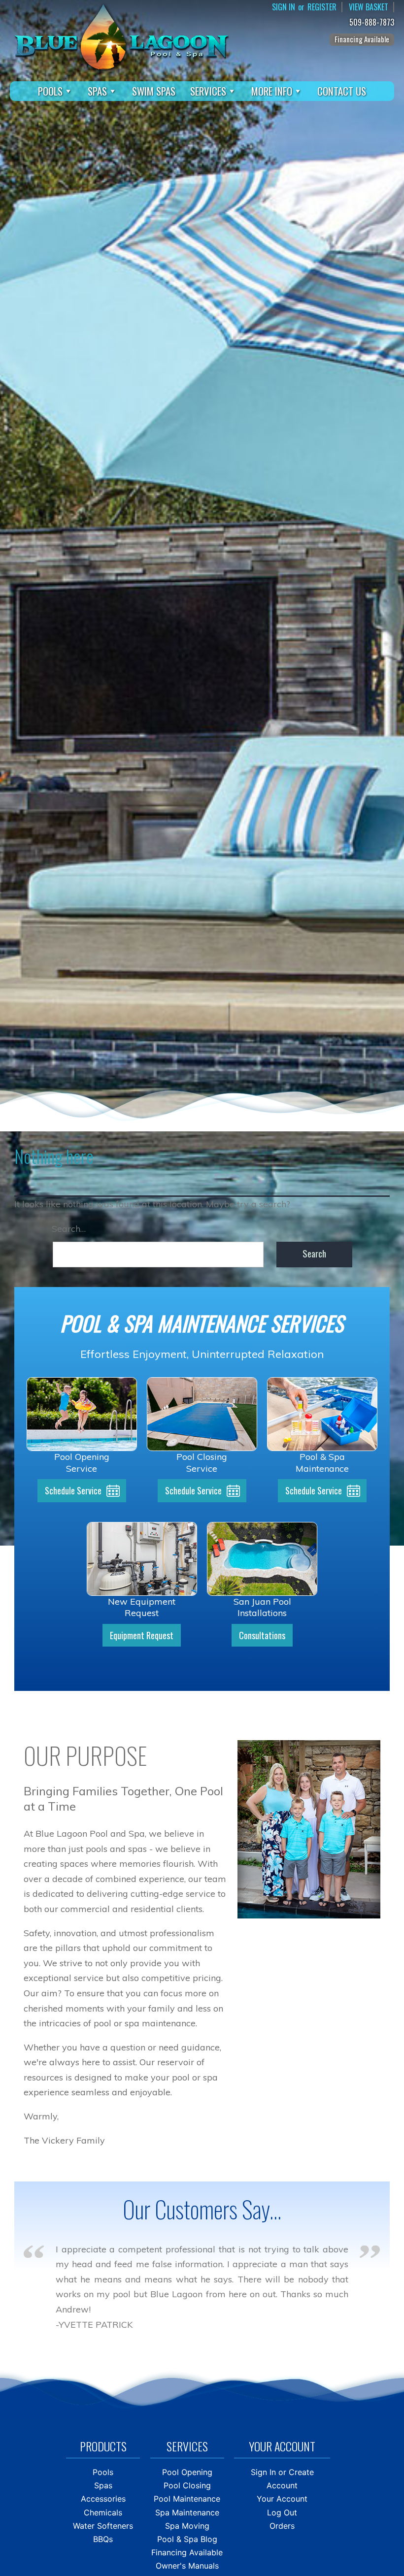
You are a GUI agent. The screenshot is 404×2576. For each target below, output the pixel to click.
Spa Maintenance (187, 2512)
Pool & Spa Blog (187, 2539)
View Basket (369, 7)
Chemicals (103, 2512)
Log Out (282, 2512)
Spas (97, 91)
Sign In (284, 7)
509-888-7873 (372, 22)
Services (208, 91)
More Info (272, 91)
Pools (50, 91)
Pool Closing (187, 2485)
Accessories (103, 2499)
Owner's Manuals (187, 2566)
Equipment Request (142, 1635)
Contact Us (342, 91)
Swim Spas (154, 91)
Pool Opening (187, 2472)
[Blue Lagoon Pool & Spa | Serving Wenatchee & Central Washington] (121, 36)
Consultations (262, 1635)
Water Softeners (103, 2526)
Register (322, 7)
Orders (282, 2526)
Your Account (282, 2499)
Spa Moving (187, 2526)
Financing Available (362, 39)
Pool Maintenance (187, 2499)
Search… (69, 1229)
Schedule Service (73, 1490)
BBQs (103, 2539)
